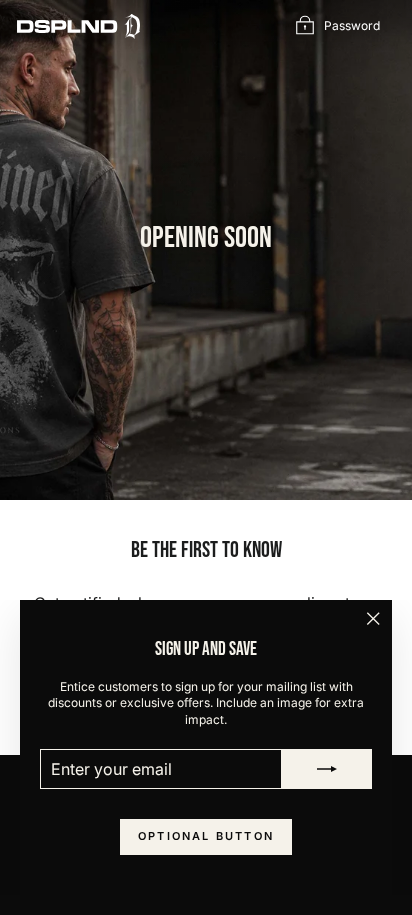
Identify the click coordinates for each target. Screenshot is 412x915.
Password (352, 25)
